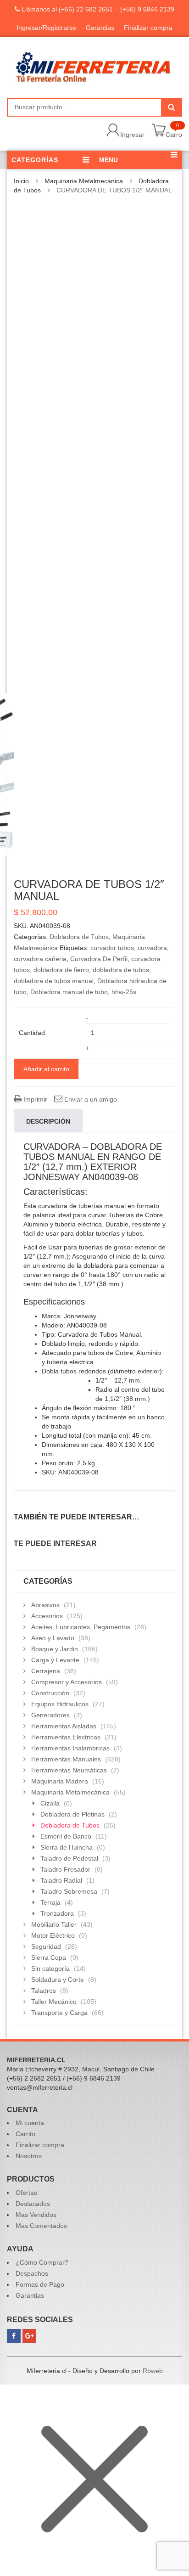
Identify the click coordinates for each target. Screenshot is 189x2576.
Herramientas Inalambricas (70, 1748)
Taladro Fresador (65, 1869)
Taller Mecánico (54, 2002)
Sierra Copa (49, 1957)
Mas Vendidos (36, 2215)
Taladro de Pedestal (69, 1858)
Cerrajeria (46, 1671)
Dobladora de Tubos (79, 937)
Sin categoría (50, 1969)
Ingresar (132, 135)
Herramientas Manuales (66, 1759)
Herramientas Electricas (66, 1737)
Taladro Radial (61, 1880)
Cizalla (50, 1803)
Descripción (48, 1121)
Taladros (44, 1991)
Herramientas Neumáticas (69, 1770)
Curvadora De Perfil (99, 959)
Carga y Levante (55, 1660)
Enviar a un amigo (90, 1099)
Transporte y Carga (59, 2013)
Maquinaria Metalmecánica (84, 181)
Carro (174, 135)
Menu (108, 160)
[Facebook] (14, 2336)
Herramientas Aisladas (64, 1726)
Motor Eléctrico (53, 1935)
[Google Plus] (29, 2336)
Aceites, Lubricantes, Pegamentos (81, 1627)
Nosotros (29, 2156)
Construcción (50, 1693)
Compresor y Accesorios (67, 1682)
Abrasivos (45, 1605)
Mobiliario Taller (54, 1924)
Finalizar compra (148, 28)
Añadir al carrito (46, 1069)
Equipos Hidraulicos (60, 1704)
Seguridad (46, 1946)
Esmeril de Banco (66, 1836)
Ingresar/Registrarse (46, 28)
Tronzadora (57, 1913)
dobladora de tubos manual (54, 981)
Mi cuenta (30, 2123)
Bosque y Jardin (55, 1649)
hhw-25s (124, 992)
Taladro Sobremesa (69, 1891)
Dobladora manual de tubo (69, 992)
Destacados (33, 2204)
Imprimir (34, 1099)
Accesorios (47, 1616)
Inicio (21, 181)
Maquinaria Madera (60, 1781)
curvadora (152, 948)
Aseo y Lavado (53, 1638)
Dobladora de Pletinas (72, 1814)
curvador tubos (112, 948)
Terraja (50, 1902)
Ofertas (26, 2193)
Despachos (32, 2273)
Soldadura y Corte (58, 1980)
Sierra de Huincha (67, 1847)
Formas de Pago (40, 2284)
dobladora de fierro (61, 970)
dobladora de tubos (121, 970)
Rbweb (153, 2371)
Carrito (25, 2134)
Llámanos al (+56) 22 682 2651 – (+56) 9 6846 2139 (97, 9)
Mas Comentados (41, 2226)
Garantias (100, 28)
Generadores (50, 1715)
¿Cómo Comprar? (42, 2262)
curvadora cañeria (40, 959)
